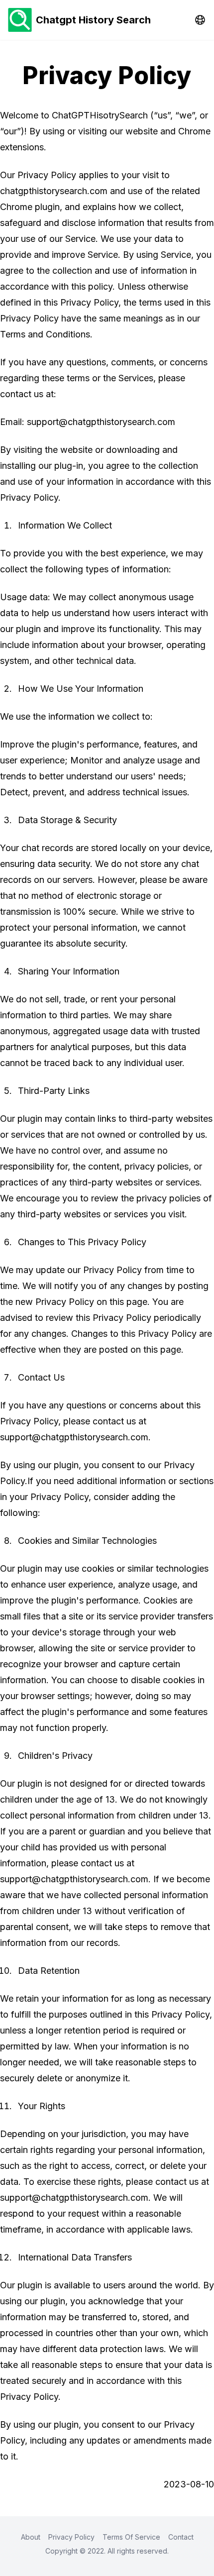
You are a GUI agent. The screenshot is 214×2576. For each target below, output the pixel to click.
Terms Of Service (131, 2537)
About (31, 2537)
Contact (181, 2537)
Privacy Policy (71, 2537)
